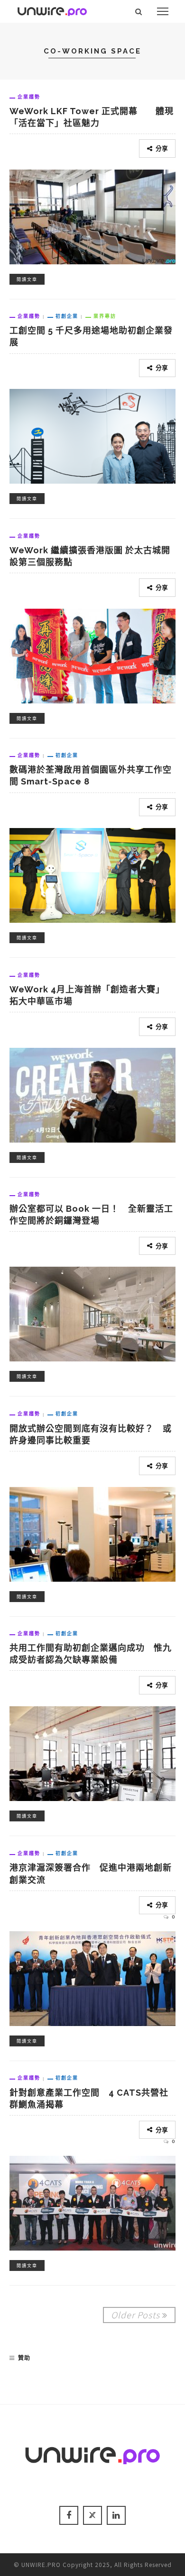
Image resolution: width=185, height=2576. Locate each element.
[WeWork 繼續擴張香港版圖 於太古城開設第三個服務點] (92, 655)
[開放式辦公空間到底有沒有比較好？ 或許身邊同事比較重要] (92, 1533)
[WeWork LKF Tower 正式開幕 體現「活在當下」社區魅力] (92, 216)
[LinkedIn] (116, 2515)
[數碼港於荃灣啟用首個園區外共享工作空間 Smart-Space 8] (92, 874)
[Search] (139, 11)
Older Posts (135, 2315)
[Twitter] (92, 2515)
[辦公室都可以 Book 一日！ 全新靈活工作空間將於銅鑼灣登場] (92, 1313)
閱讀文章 (27, 279)
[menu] (163, 11)
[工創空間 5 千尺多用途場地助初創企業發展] (92, 435)
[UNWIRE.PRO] (52, 10)
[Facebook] (69, 2515)
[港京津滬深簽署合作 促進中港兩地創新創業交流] (92, 1977)
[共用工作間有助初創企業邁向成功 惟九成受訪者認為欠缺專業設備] (92, 1752)
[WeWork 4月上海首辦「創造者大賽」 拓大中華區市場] (92, 1094)
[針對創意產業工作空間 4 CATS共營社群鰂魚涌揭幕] (92, 2202)
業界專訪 (105, 316)
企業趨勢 (29, 97)
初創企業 (67, 316)
